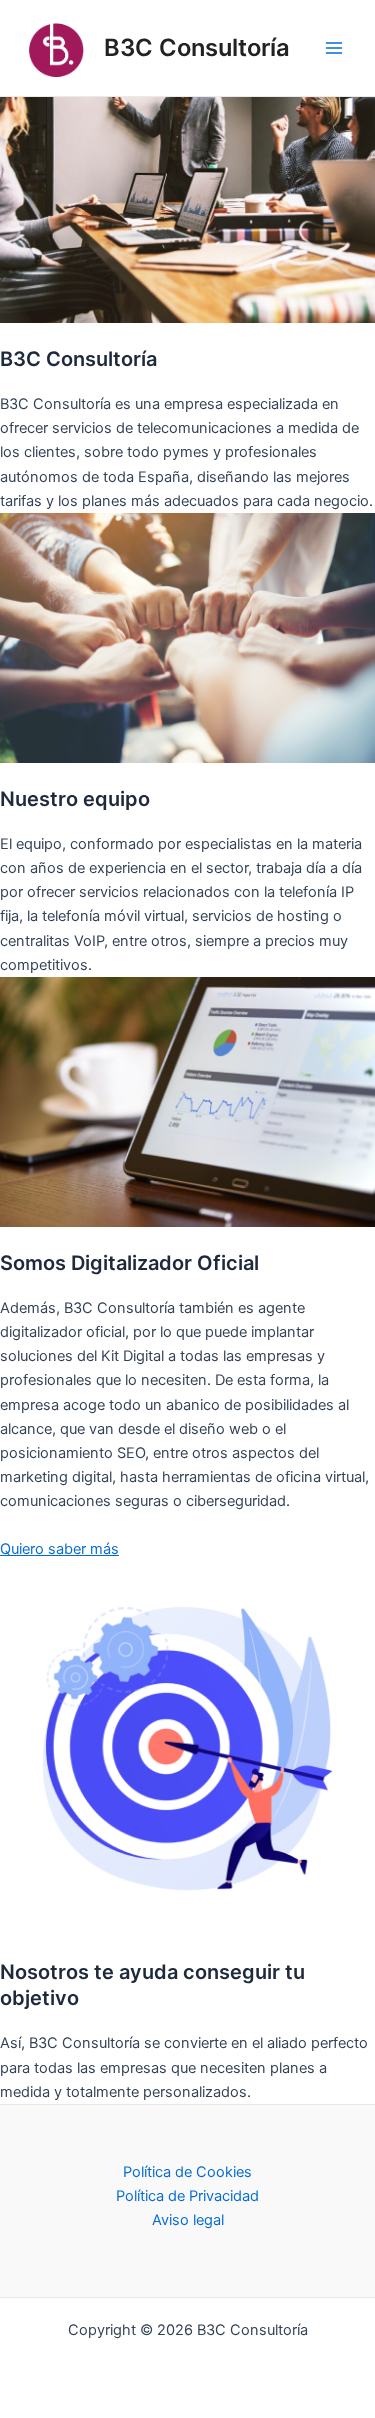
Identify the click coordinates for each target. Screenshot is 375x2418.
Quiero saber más (59, 1549)
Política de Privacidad (187, 2196)
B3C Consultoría (197, 47)
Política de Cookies (187, 2172)
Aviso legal (188, 2220)
